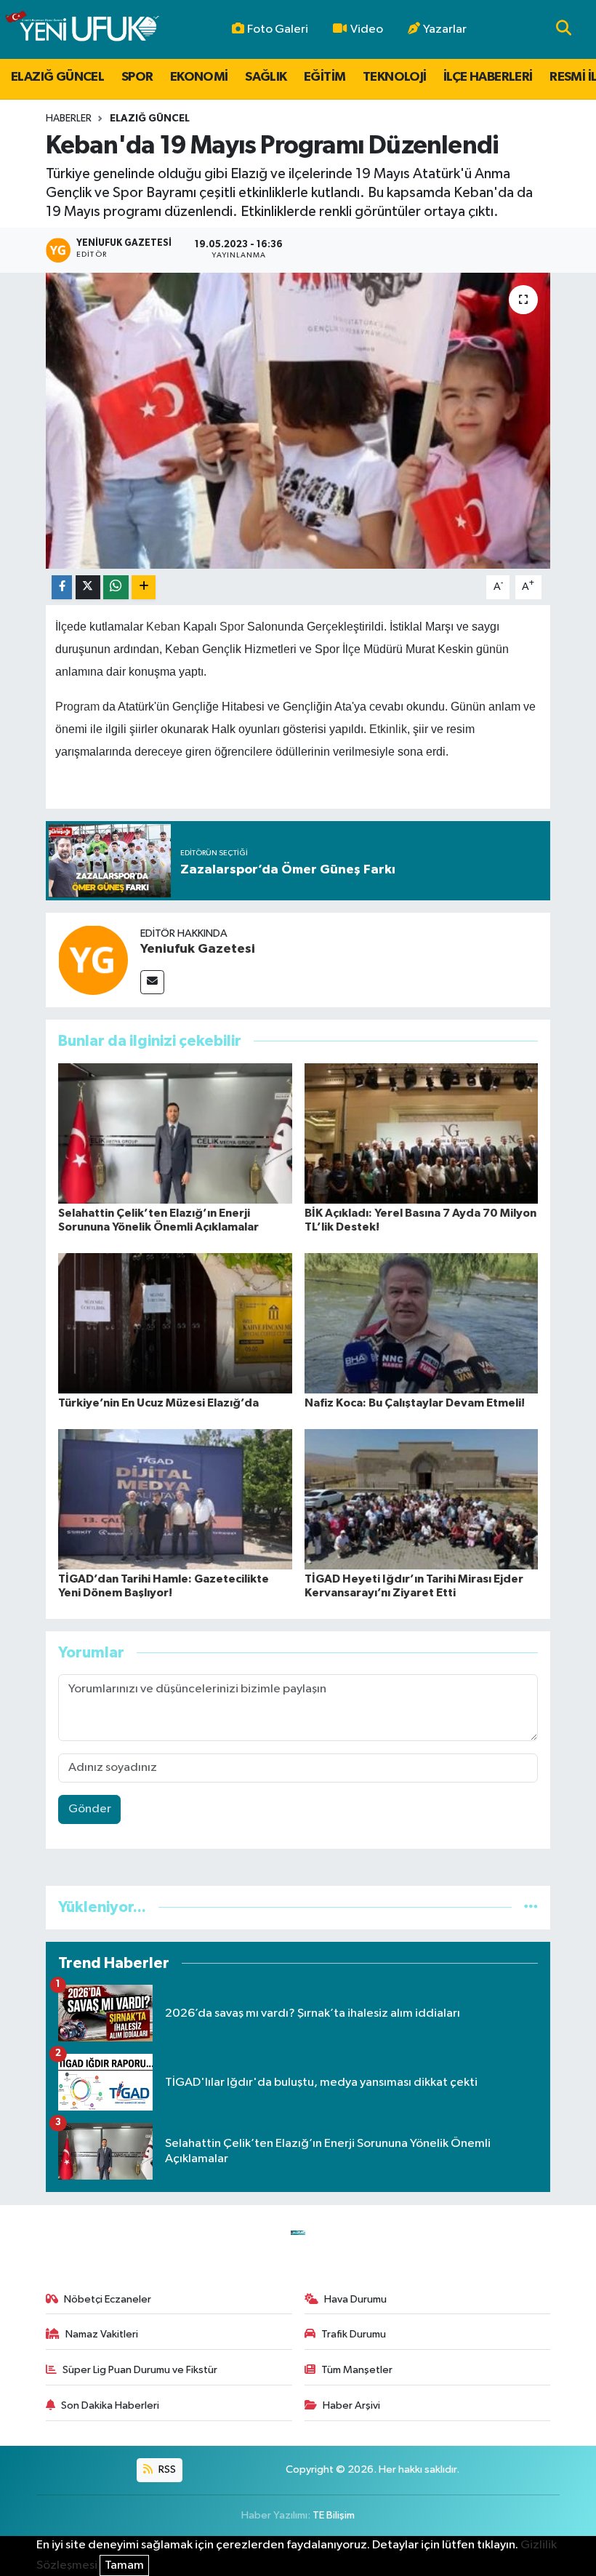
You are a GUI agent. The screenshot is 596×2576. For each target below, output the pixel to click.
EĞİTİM (325, 77)
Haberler (69, 119)
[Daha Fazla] (144, 587)
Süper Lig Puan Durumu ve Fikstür (140, 2370)
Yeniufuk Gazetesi (198, 949)
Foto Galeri (278, 29)
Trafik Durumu (354, 2334)
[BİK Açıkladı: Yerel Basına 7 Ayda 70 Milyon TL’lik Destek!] (422, 1133)
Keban (163, 627)
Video (367, 29)
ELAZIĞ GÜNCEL (57, 77)
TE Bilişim (334, 2515)
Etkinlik (388, 729)
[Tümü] (531, 1907)
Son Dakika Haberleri (110, 2405)
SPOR (137, 77)
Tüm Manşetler (357, 2370)
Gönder (90, 1809)
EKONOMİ (199, 77)
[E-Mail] (152, 982)
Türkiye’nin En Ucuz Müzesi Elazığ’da (158, 1403)
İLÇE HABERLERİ (488, 77)
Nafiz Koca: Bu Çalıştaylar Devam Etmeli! (415, 1403)
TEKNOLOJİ (395, 77)
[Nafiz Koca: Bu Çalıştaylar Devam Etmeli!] (422, 1323)
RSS (166, 2469)
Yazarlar (445, 29)
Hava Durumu (355, 2299)
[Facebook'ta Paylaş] (62, 587)
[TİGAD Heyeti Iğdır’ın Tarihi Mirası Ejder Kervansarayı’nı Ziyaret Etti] (422, 1499)
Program (77, 707)
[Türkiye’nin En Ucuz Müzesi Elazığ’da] (175, 1323)
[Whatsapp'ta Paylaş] (116, 587)
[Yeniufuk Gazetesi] (93, 960)
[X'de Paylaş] (88, 587)
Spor (232, 627)
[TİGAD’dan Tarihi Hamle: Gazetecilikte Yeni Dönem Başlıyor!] (175, 1499)
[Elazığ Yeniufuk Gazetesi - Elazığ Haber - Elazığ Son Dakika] (82, 29)
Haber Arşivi (351, 2405)
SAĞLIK (266, 77)
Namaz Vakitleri (102, 2334)
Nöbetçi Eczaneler (108, 2299)
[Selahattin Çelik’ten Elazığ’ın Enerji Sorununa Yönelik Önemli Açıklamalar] (175, 1133)
